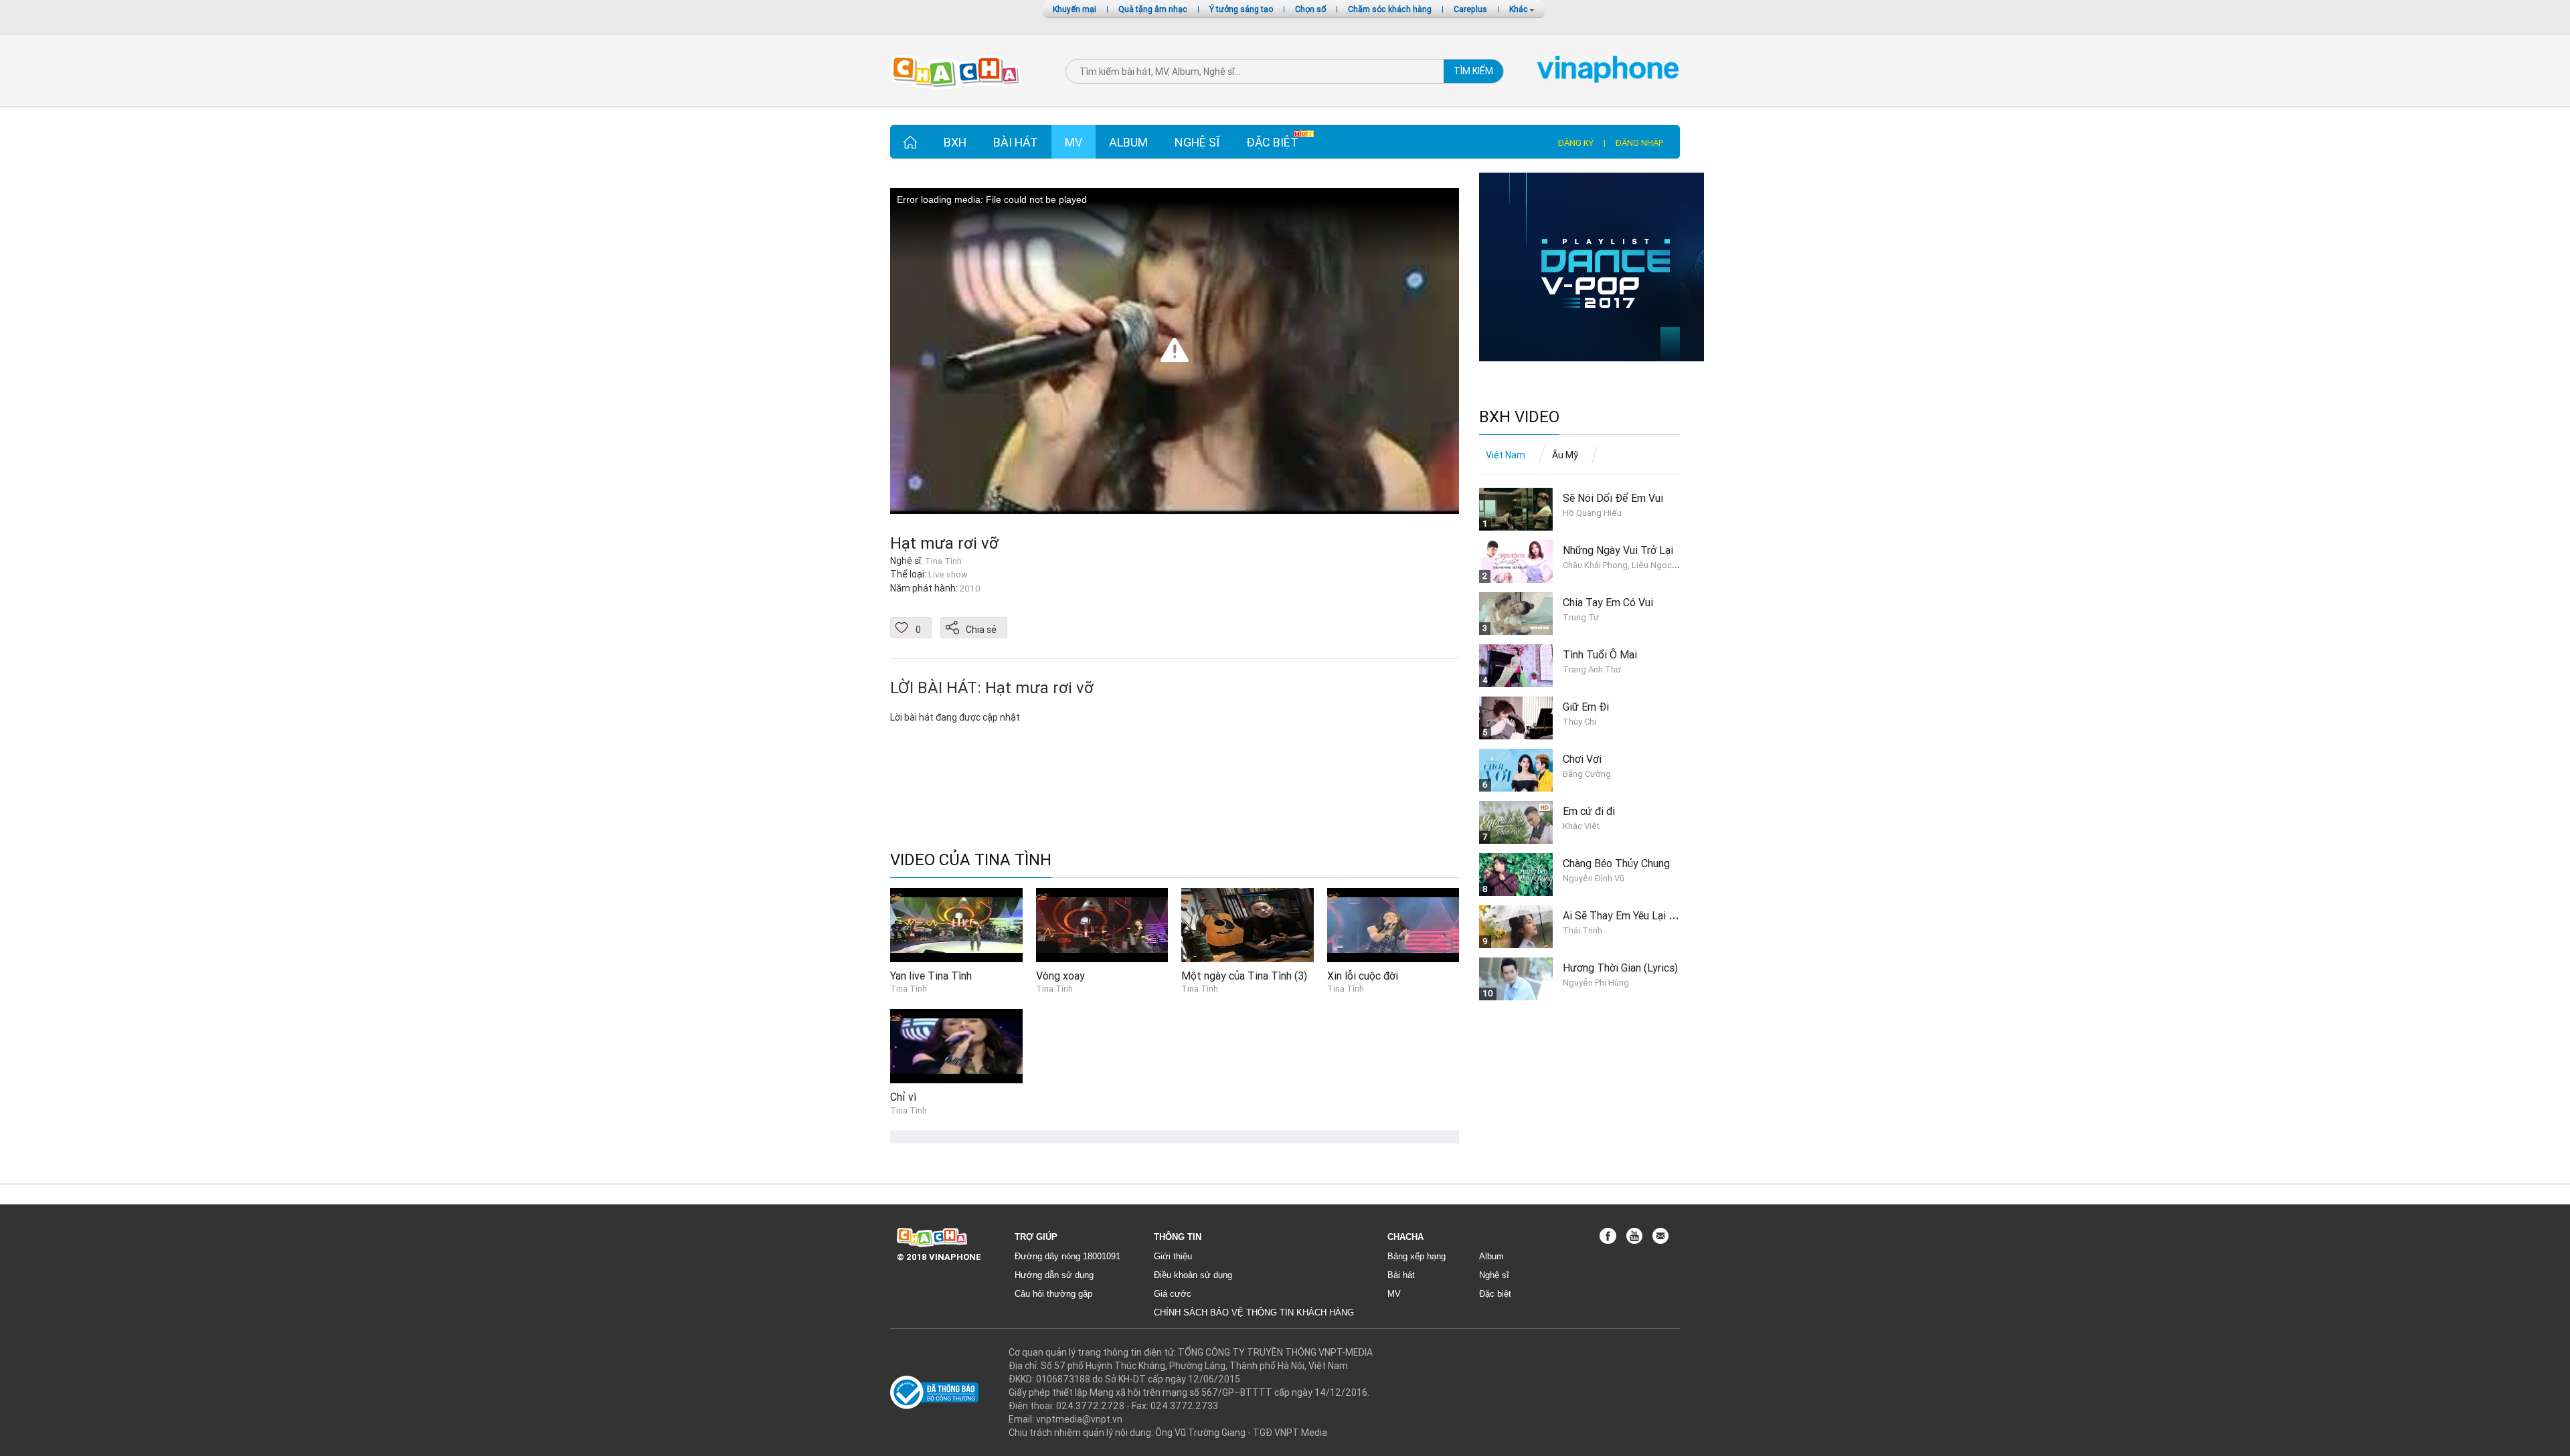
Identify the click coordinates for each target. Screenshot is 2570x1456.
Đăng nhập (1639, 143)
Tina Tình (909, 989)
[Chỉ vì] (956, 1045)
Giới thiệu (1173, 1256)
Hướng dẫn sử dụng (1054, 1275)
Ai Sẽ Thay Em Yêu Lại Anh (1624, 915)
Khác (1520, 9)
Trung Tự (1581, 617)
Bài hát (1016, 142)
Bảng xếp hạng (1417, 1256)
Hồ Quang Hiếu (1592, 513)
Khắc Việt (1581, 826)
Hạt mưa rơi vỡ (944, 543)
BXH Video (1519, 417)
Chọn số (1310, 9)
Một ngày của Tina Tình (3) (1244, 976)
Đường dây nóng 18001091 (1067, 1256)
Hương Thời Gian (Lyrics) (1620, 968)
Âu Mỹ (1565, 455)
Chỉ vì (903, 1097)
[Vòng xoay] (1102, 924)
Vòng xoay (1060, 976)
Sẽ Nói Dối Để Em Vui (1613, 498)
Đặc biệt (1272, 142)
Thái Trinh (1582, 930)
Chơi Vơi (1582, 759)
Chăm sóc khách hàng (1390, 9)
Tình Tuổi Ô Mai (1600, 654)
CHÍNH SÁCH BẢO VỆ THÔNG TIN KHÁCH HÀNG (1254, 1312)
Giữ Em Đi (1586, 707)
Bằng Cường (1587, 774)
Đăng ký (1576, 143)
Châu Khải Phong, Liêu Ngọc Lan (1625, 565)
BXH (955, 142)
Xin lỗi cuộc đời (1363, 976)
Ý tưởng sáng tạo (1241, 9)
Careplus (1470, 9)
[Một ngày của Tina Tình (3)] (1248, 924)
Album (1128, 142)
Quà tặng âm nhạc (1153, 9)
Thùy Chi (1579, 722)
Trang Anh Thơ (1592, 669)
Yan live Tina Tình (931, 976)
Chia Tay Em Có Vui (1608, 602)
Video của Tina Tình (971, 860)
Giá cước (1173, 1294)
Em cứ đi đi (1589, 811)
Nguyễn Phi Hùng (1596, 983)
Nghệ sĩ (1197, 142)
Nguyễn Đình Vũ (1594, 878)
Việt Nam (1506, 455)
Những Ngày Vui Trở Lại (1618, 550)
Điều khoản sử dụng (1193, 1275)
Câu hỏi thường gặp (1053, 1294)
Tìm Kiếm (1473, 71)
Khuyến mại (1075, 9)
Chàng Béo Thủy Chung (1616, 863)
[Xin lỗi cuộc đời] (1393, 924)
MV (1074, 142)
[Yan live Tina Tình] (956, 924)
